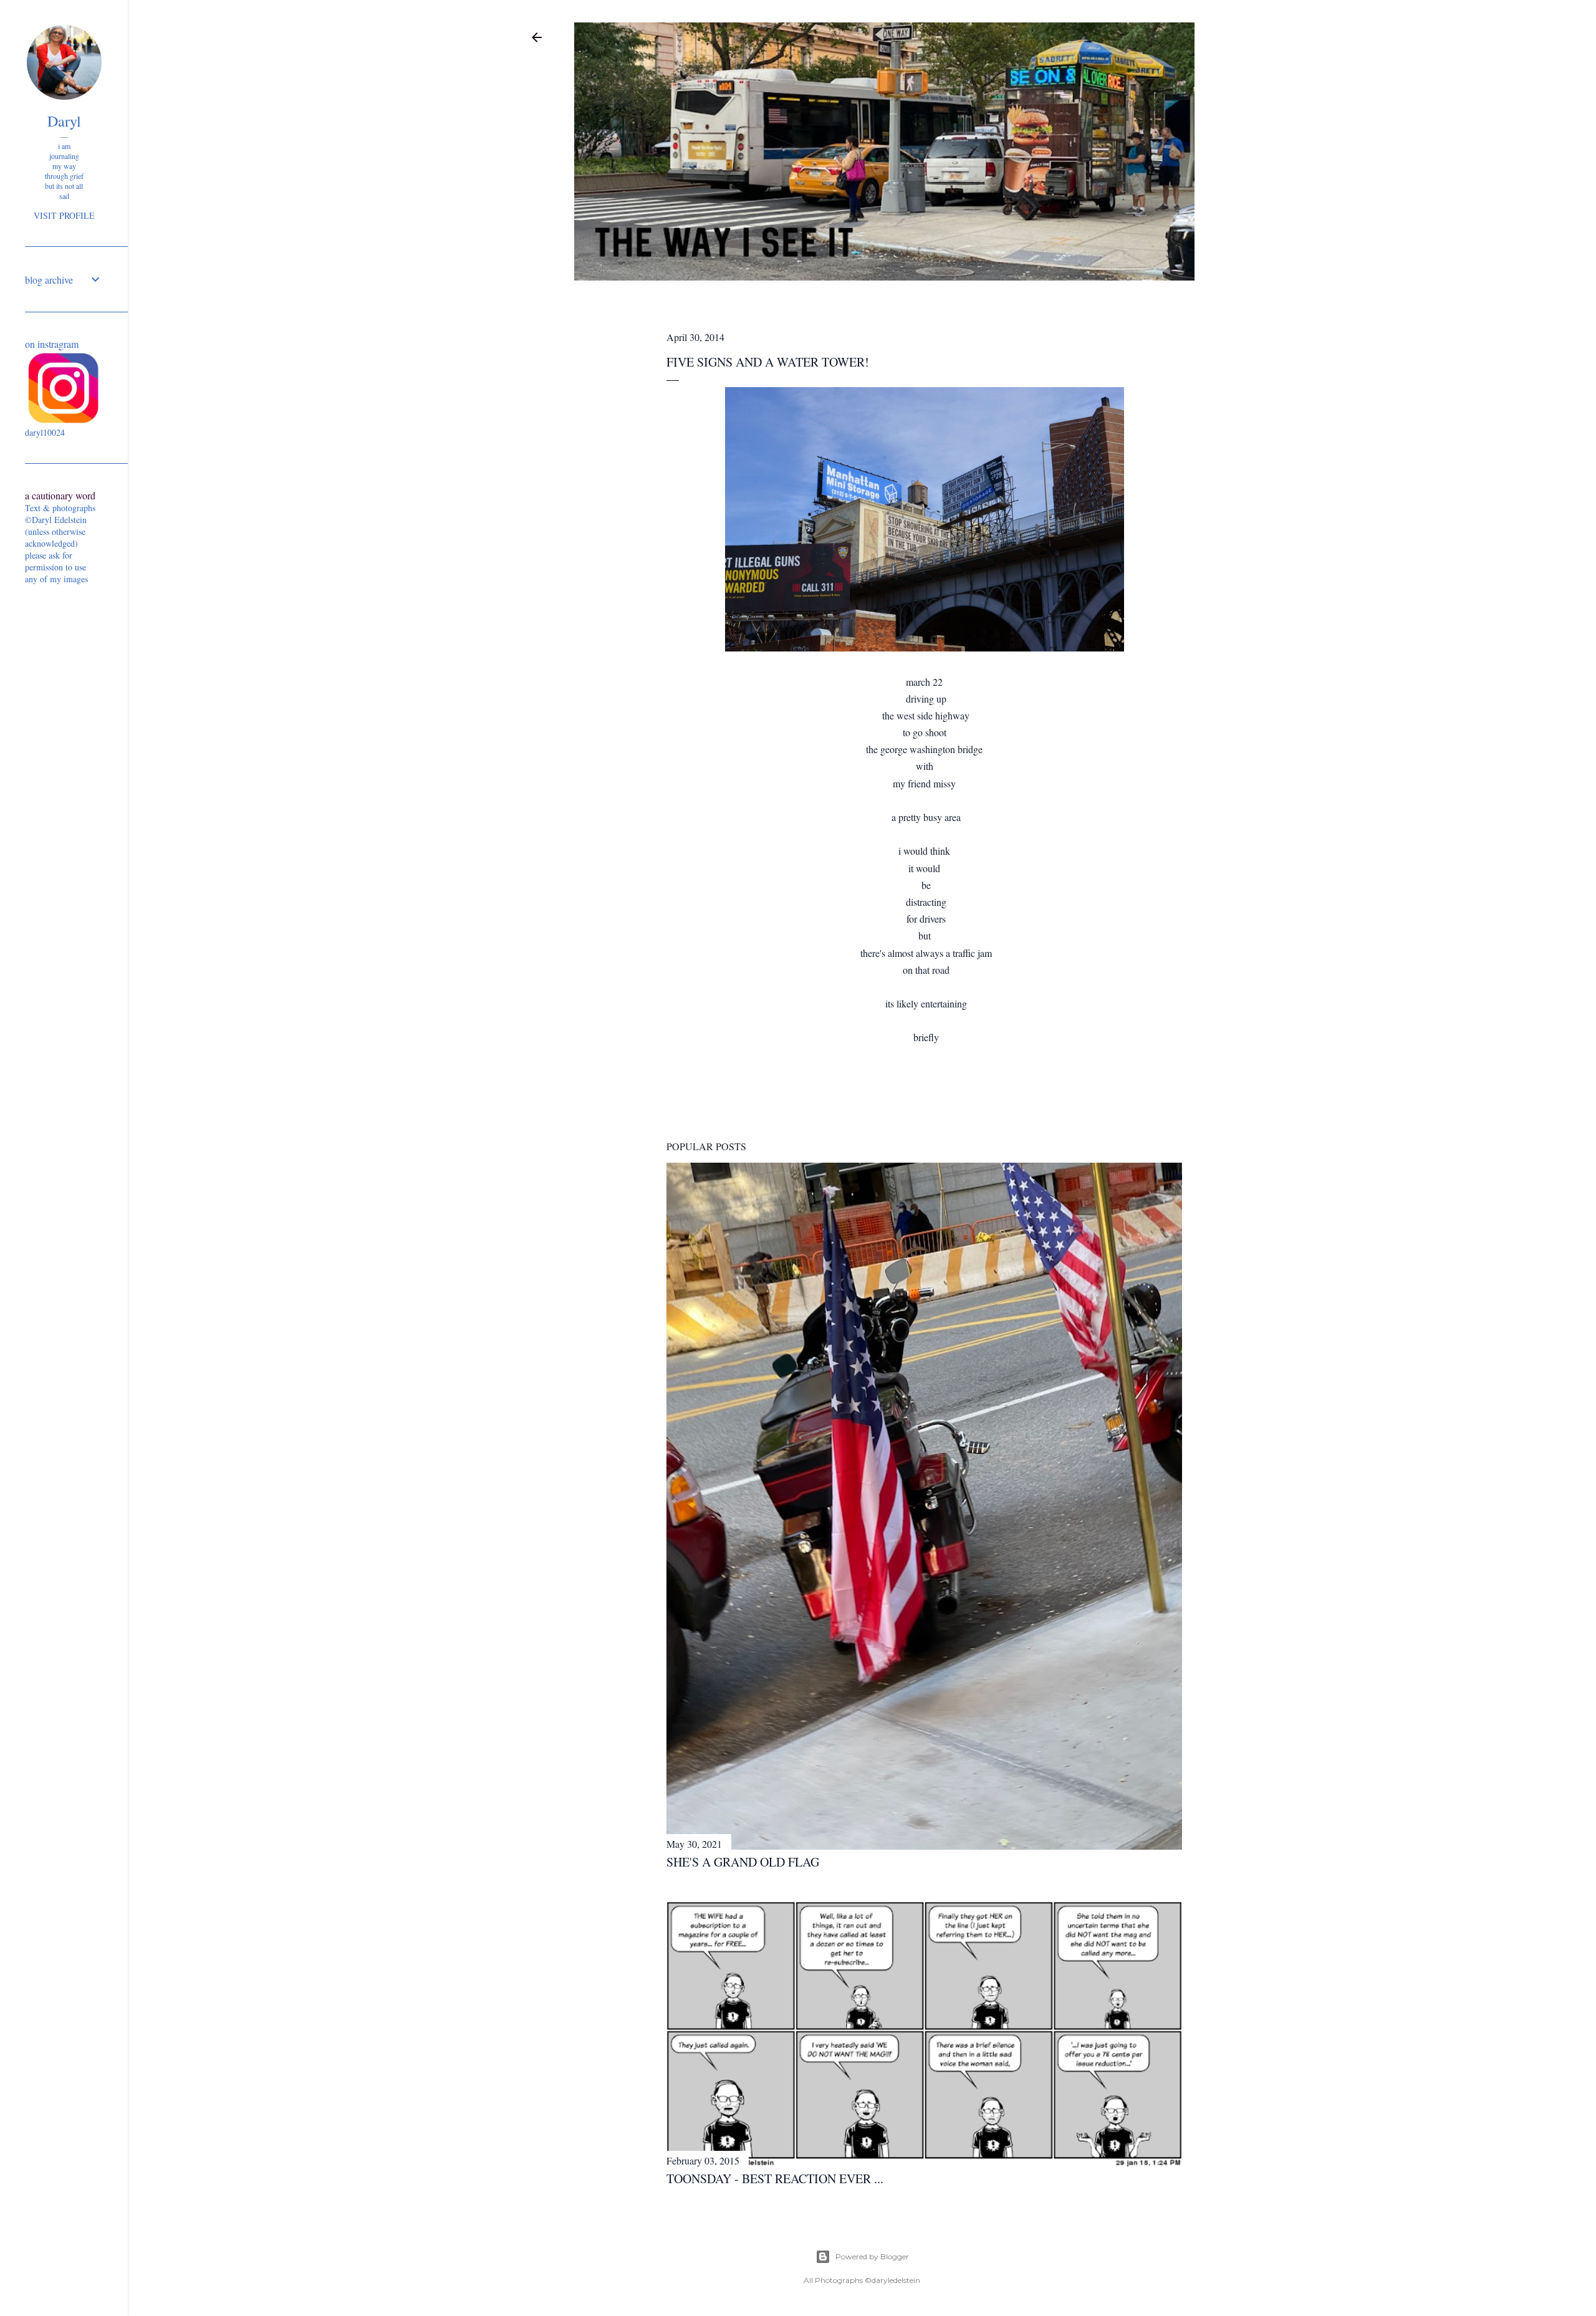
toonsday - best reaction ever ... (775, 2179)
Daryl (64, 121)
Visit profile (64, 215)
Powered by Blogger (872, 2256)
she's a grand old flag (743, 1862)
